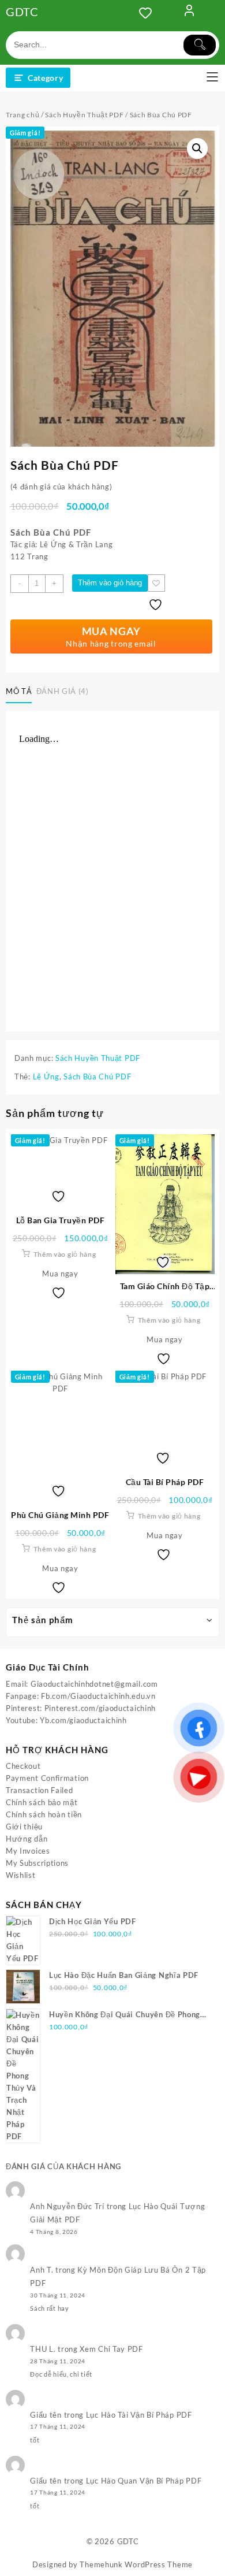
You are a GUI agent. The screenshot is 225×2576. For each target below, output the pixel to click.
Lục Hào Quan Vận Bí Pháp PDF (144, 2481)
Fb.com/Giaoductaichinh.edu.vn (98, 1696)
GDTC (22, 12)
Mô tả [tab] (19, 691)
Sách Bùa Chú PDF (97, 1077)
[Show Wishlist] (149, 13)
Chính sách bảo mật (42, 1802)
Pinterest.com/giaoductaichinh (100, 1708)
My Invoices (28, 1851)
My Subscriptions (37, 1863)
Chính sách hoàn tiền (44, 1814)
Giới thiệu (24, 1827)
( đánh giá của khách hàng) (61, 487)
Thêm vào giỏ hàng (110, 583)
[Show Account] (189, 13)
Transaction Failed (40, 1790)
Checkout (23, 1766)
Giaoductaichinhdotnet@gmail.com (94, 1684)
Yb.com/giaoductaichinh (83, 1720)
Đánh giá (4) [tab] (63, 691)
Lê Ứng (46, 1077)
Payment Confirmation (47, 1778)
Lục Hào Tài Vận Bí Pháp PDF (139, 2415)
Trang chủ (22, 115)
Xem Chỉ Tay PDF (111, 2349)
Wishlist (21, 1875)
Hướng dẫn (27, 1839)
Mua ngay (60, 1274)
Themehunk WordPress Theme (136, 2564)
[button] (197, 149)
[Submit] (200, 45)
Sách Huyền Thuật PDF (84, 115)
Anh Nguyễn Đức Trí (67, 2206)
